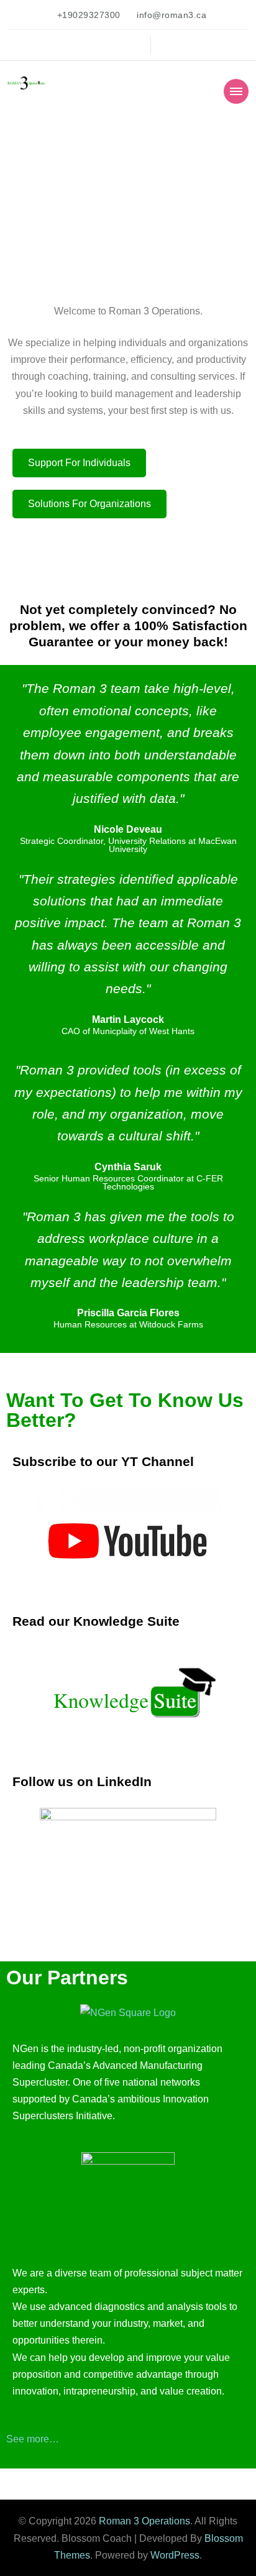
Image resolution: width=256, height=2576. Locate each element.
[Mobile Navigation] (236, 91)
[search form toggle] (164, 45)
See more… (33, 2439)
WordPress (175, 2555)
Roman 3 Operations (144, 2521)
